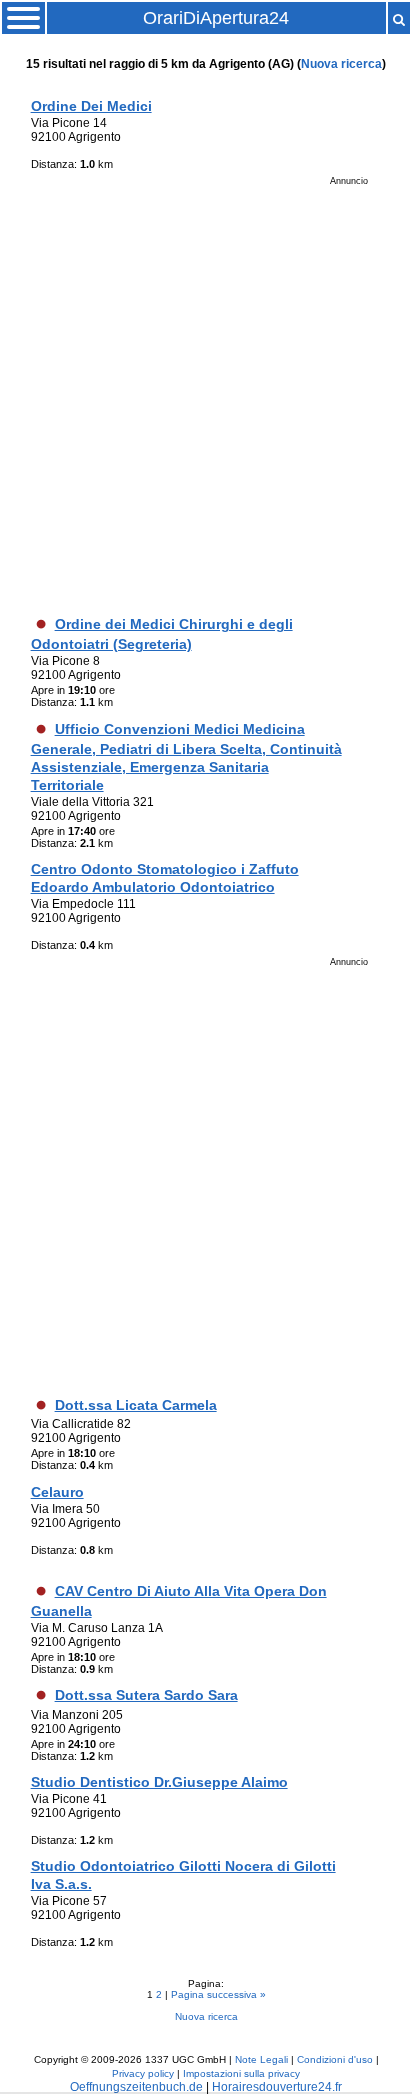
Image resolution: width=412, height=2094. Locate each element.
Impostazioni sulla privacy (241, 2073)
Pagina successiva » (218, 1994)
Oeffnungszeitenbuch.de (136, 2087)
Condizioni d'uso (335, 2059)
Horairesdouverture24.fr (277, 2087)
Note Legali (261, 2059)
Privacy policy (143, 2073)
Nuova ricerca (341, 64)
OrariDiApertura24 (216, 18)
